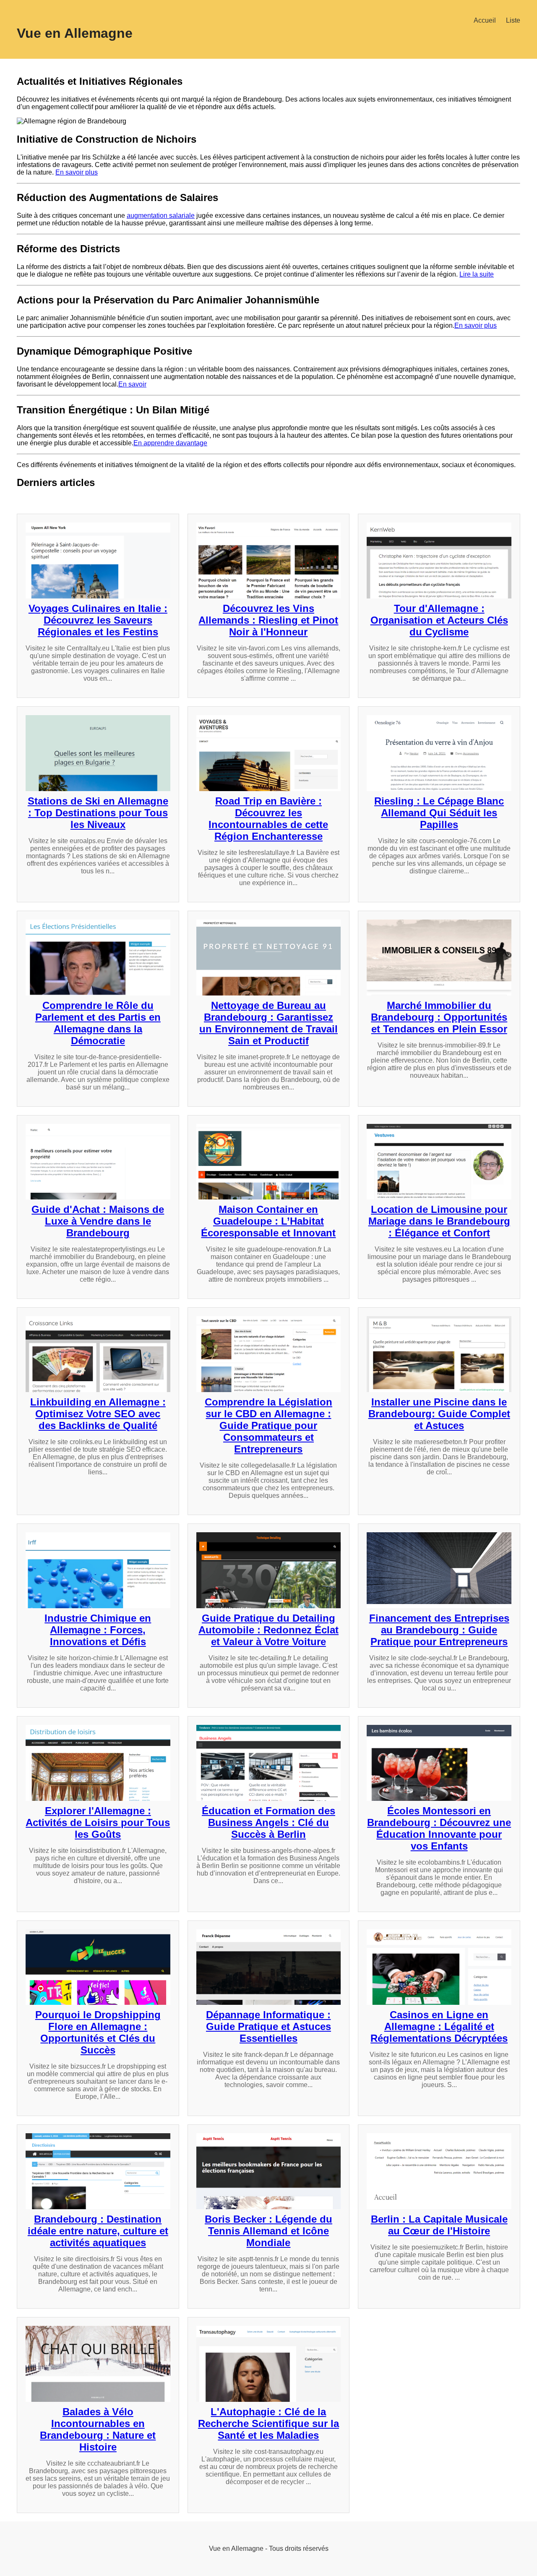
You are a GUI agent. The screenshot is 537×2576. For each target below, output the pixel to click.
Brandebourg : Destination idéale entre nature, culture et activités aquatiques (98, 2231)
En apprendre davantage (170, 443)
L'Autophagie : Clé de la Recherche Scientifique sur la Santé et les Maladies (268, 2423)
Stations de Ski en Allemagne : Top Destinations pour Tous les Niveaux (98, 813)
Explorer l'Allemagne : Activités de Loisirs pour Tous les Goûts (98, 1822)
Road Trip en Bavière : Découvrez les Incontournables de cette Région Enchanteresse (268, 819)
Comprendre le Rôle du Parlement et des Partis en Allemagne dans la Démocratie (98, 1023)
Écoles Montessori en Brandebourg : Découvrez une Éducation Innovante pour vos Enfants (439, 1828)
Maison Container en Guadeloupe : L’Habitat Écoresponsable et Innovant (268, 1221)
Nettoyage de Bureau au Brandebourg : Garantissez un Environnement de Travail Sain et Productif (268, 1023)
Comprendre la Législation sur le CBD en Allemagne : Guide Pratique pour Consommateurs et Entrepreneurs (268, 1425)
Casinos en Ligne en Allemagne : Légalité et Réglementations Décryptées (439, 2026)
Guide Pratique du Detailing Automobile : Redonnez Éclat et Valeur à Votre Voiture (268, 1630)
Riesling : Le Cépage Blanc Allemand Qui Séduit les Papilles (439, 813)
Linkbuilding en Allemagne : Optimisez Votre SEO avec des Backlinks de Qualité (98, 1414)
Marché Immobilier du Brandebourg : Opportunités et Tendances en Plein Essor (439, 1017)
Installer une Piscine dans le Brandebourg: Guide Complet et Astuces (439, 1414)
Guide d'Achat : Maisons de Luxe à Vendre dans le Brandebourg (98, 1221)
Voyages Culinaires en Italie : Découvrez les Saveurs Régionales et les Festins (98, 620)
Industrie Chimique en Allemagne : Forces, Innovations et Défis (98, 1630)
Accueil (485, 20)
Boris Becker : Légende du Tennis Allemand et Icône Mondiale (268, 2231)
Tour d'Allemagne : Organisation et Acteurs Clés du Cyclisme (439, 620)
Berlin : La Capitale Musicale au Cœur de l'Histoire (439, 2225)
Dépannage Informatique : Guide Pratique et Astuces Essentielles (268, 2026)
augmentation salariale (161, 216)
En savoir (132, 384)
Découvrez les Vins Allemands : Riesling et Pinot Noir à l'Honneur (268, 620)
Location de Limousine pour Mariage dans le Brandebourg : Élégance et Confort (439, 1221)
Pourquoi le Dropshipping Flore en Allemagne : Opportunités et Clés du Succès (98, 2032)
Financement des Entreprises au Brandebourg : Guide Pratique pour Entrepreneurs (439, 1630)
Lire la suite (477, 274)
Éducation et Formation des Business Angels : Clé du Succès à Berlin (268, 1822)
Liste (513, 20)
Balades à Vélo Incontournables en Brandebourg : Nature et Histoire (98, 2429)
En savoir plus (77, 172)
